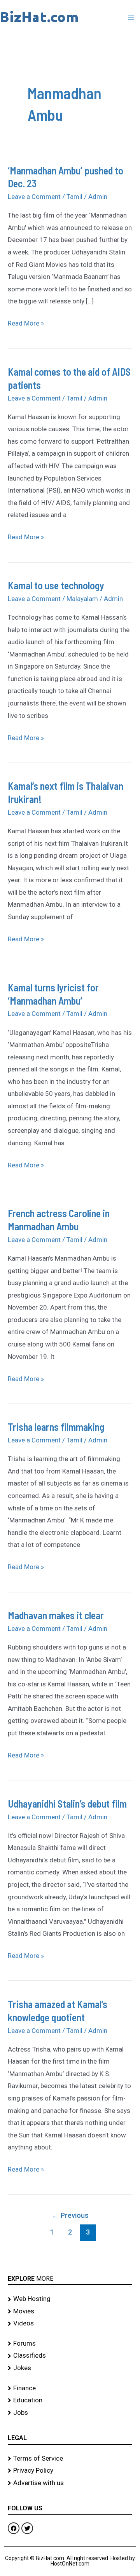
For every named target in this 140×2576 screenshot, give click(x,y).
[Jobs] (70, 2413)
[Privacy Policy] (70, 2471)
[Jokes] (70, 2368)
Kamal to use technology (56, 585)
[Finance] (70, 2388)
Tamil (74, 197)
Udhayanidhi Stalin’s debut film (67, 1804)
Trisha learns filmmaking (56, 1427)
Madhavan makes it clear (56, 1615)
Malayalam (82, 599)
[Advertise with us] (70, 2483)
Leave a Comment (34, 197)
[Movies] (70, 2311)
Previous (70, 2215)
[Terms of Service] (70, 2459)
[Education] (70, 2400)
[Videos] (70, 2323)
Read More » (26, 322)
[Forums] (70, 2344)
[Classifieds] (70, 2356)
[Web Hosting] (70, 2299)
